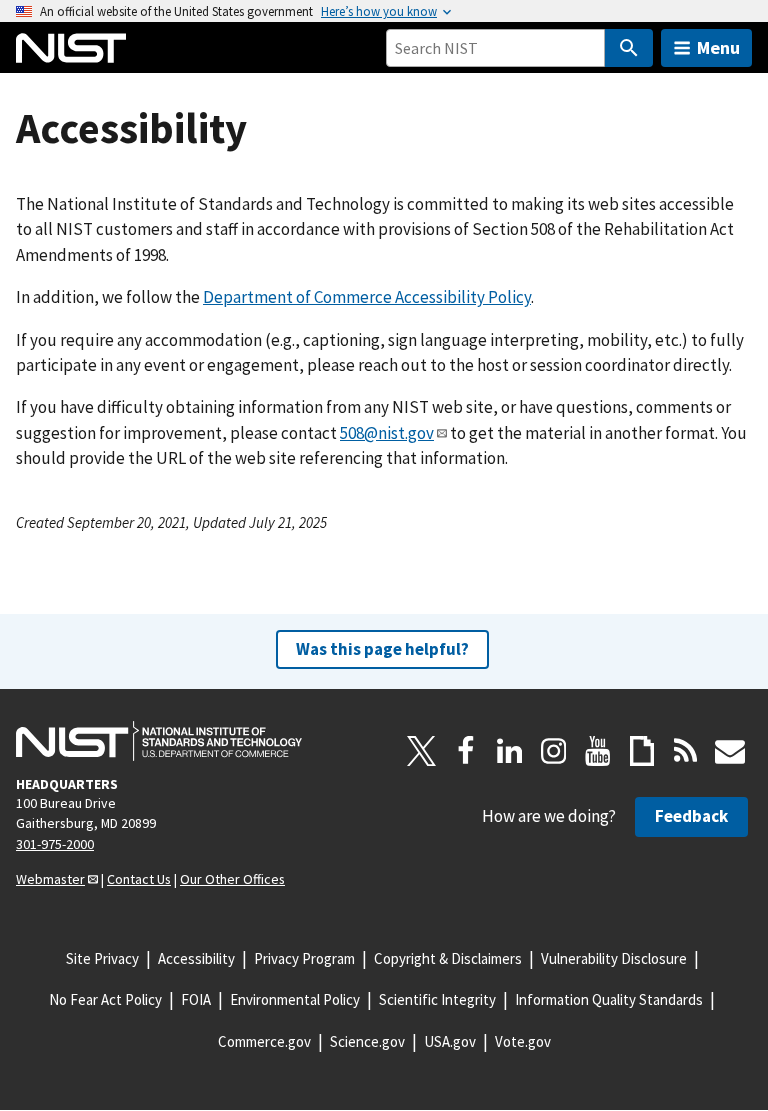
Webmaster (50, 879)
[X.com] (422, 751)
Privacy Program (304, 958)
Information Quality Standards (609, 999)
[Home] (71, 48)
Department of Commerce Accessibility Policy (367, 297)
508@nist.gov (387, 433)
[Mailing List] (730, 751)
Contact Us (139, 879)
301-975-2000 (55, 844)
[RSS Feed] (686, 751)
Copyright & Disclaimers (448, 958)
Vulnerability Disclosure (614, 958)
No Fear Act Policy (105, 999)
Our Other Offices (232, 879)
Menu (718, 47)
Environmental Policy (295, 999)
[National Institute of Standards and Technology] (159, 741)
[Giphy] (642, 751)
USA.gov (450, 1041)
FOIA (196, 999)
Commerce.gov (264, 1041)
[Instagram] (554, 751)
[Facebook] (466, 751)
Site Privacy (102, 958)
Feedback (691, 816)
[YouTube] (598, 751)
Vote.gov (523, 1041)
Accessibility (196, 958)
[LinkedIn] (510, 751)
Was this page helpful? (382, 649)
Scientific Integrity (437, 999)
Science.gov (367, 1041)
